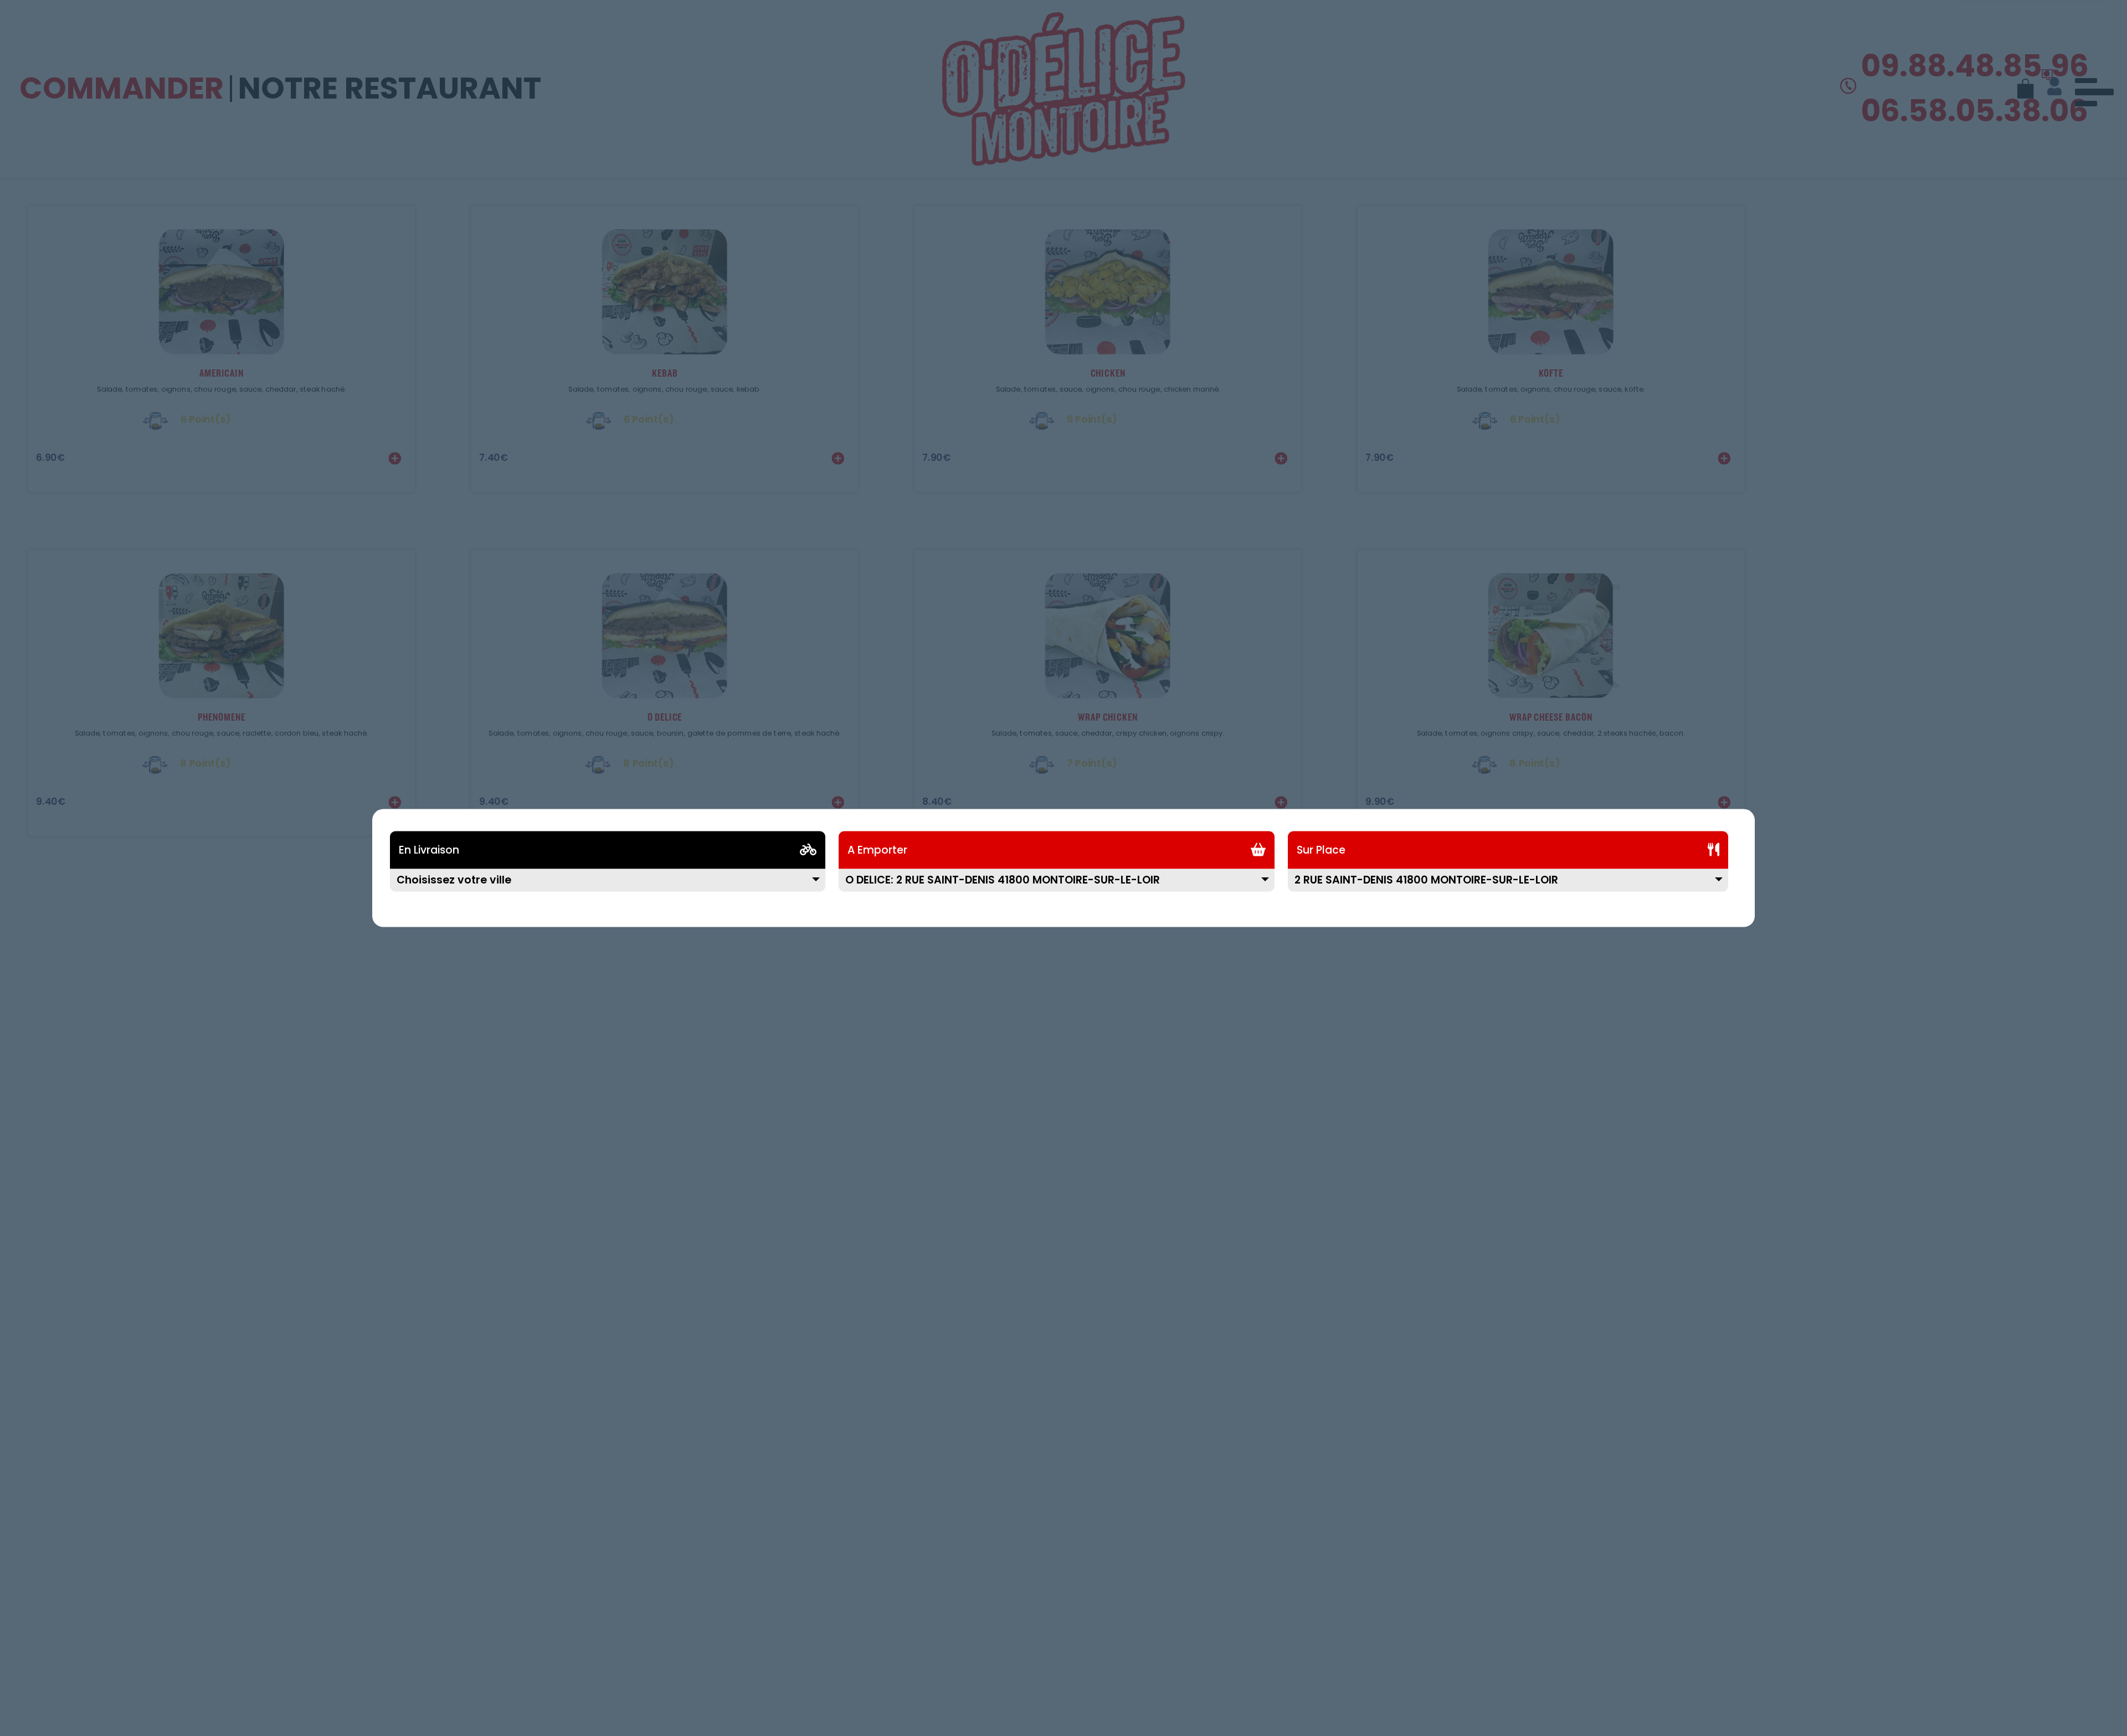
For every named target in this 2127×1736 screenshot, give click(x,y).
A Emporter (877, 850)
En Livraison (429, 850)
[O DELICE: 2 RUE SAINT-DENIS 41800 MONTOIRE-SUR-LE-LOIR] (1056, 887)
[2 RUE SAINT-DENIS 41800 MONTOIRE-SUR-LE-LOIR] (1508, 887)
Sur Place (1321, 850)
